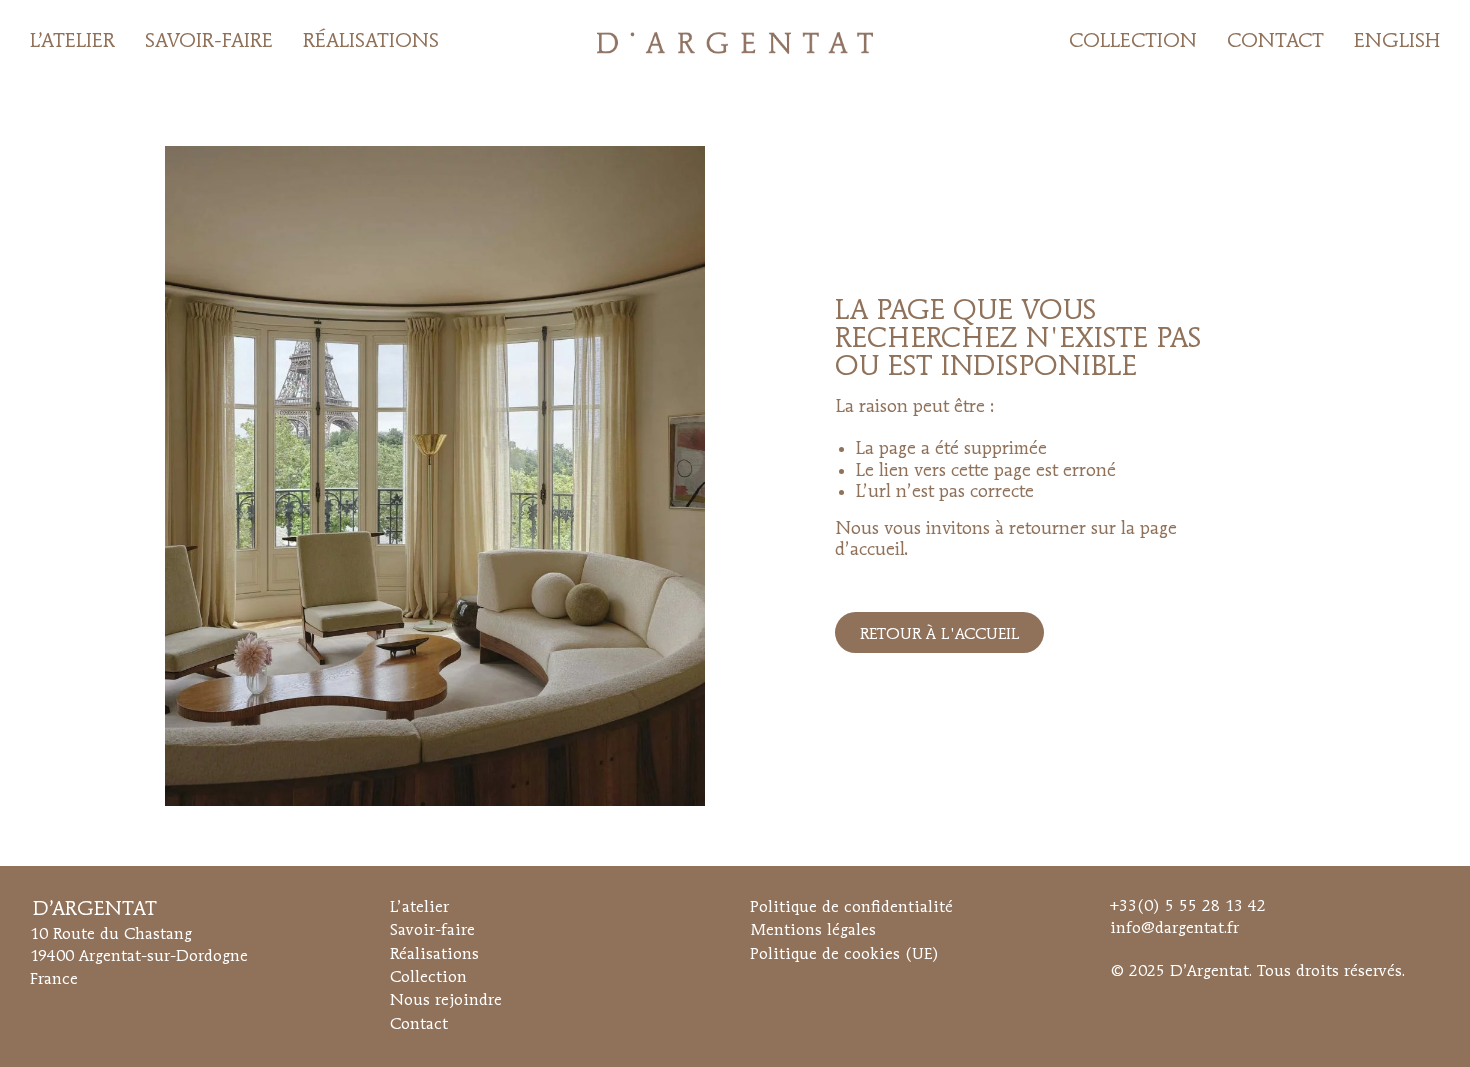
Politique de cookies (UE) (844, 955)
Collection (428, 978)
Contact (419, 1025)
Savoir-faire (432, 931)
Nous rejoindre (446, 1001)
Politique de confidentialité (851, 908)
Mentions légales (813, 931)
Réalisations (434, 955)
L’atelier (419, 908)
